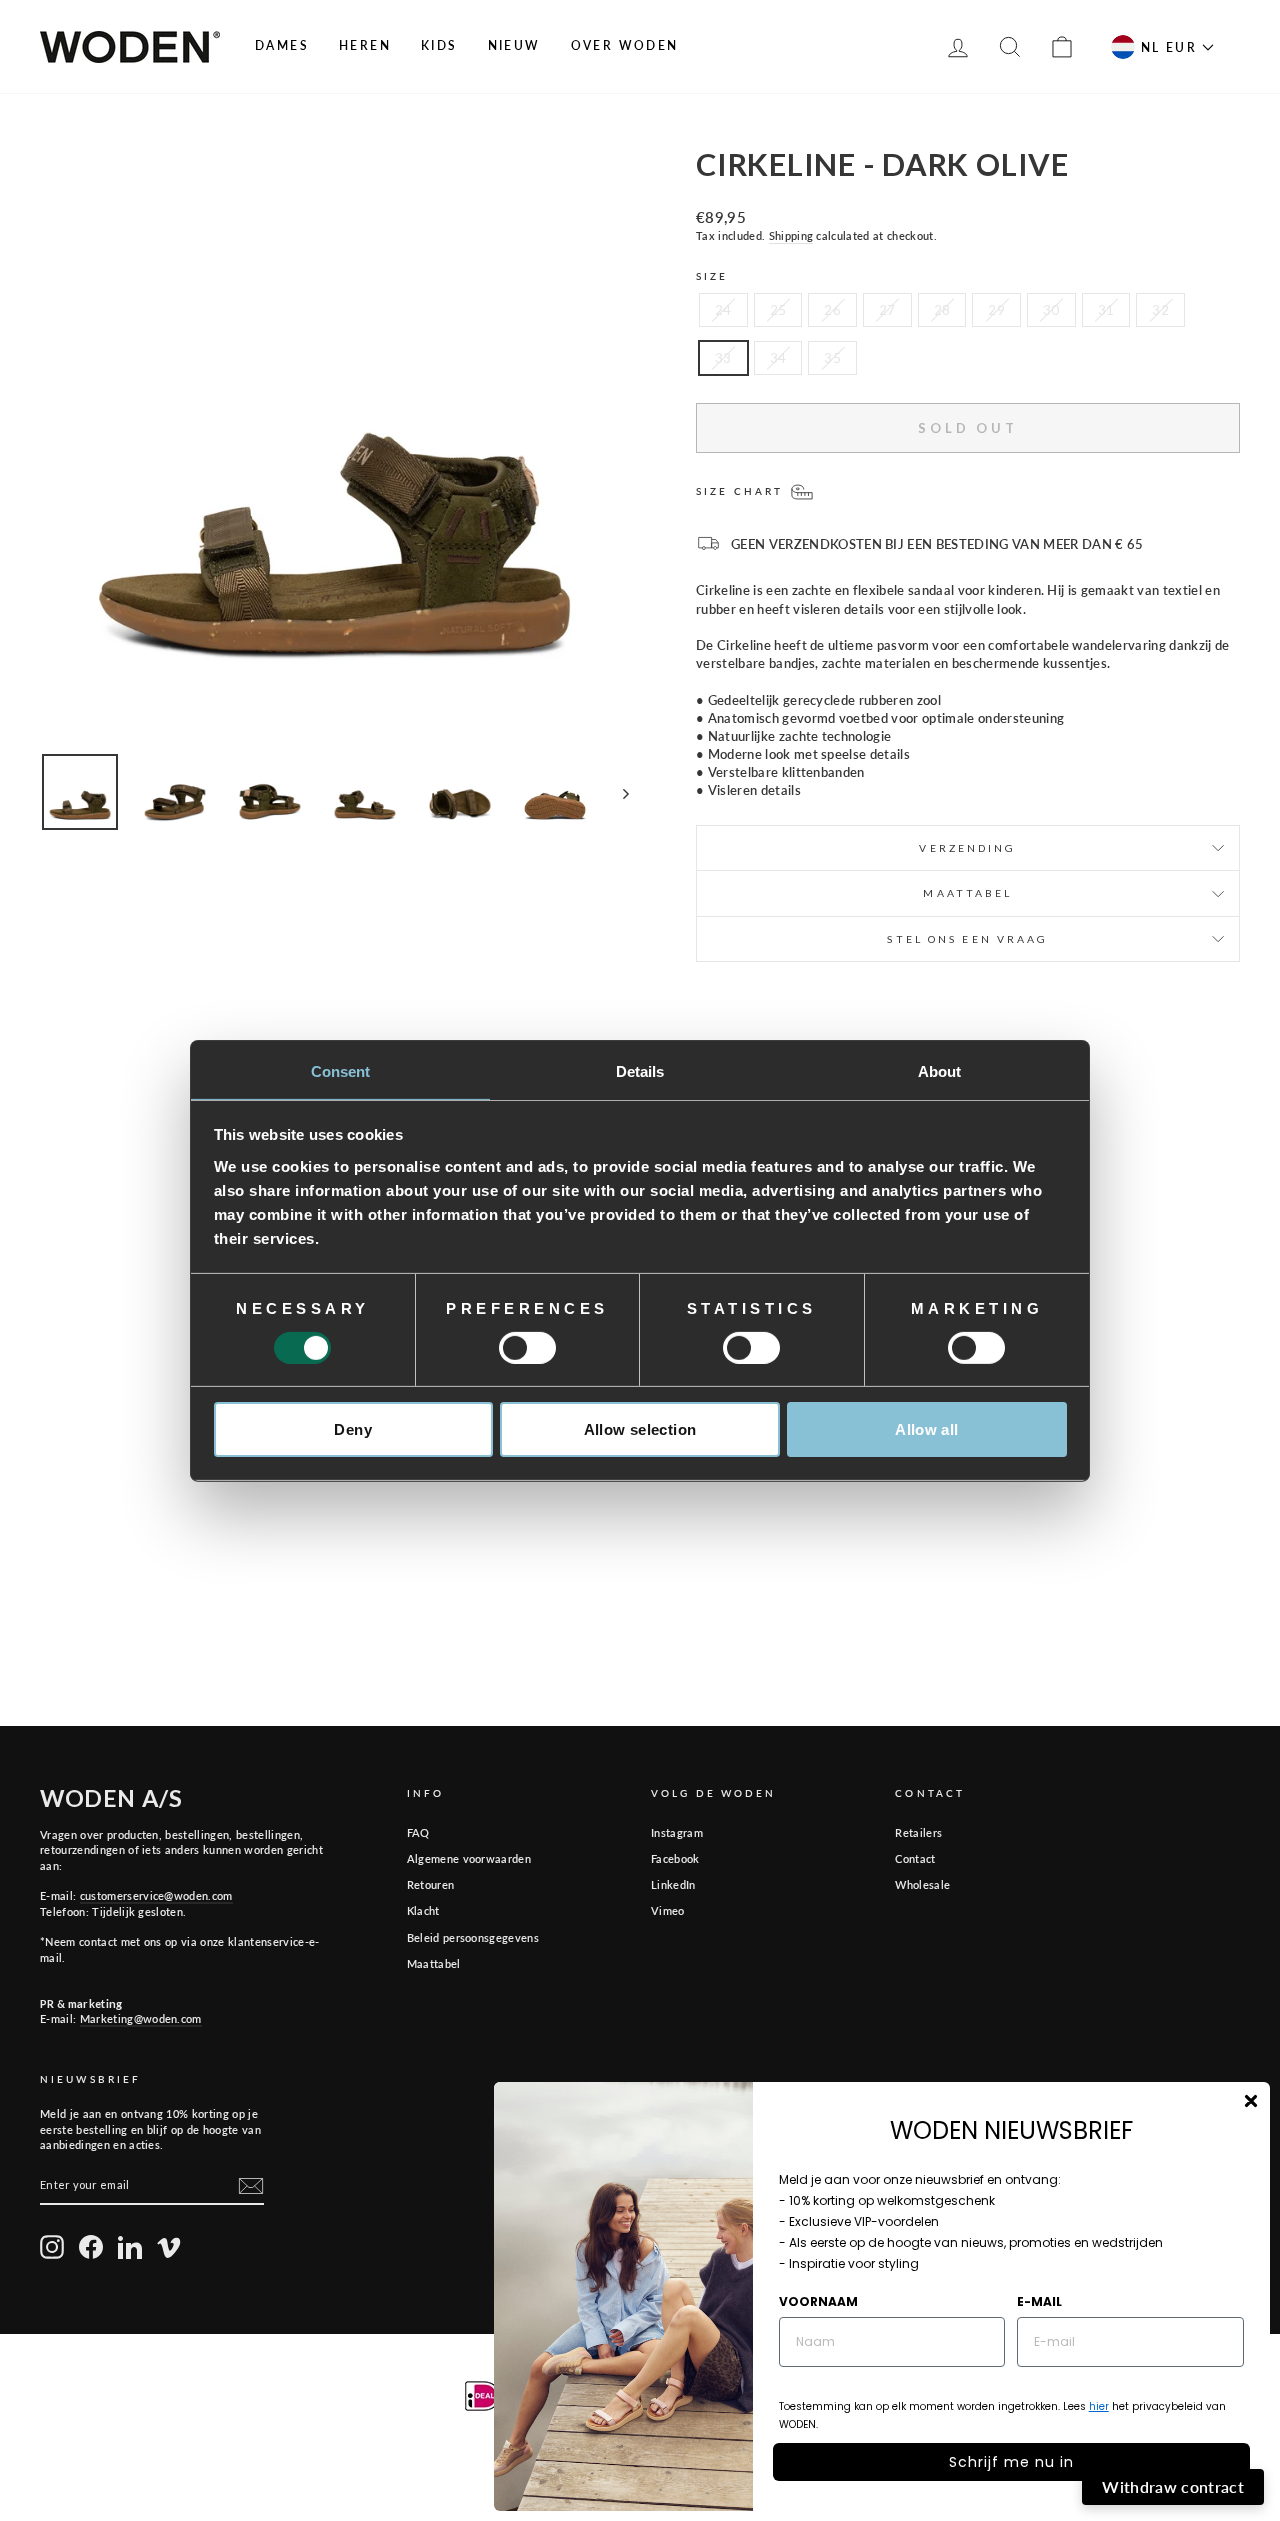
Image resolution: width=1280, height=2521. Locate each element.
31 (1106, 310)
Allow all (926, 1429)
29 (996, 310)
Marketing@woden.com (141, 2018)
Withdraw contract (1173, 2486)
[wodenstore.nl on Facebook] (91, 2247)
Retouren (431, 1884)
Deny (353, 1429)
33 (723, 358)
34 (778, 358)
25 (778, 310)
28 (942, 310)
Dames (282, 45)
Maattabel (434, 1963)
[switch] (527, 1348)
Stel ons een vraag (967, 939)
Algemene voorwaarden (469, 1858)
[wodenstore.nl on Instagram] (52, 2247)
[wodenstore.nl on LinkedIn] (130, 2247)
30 (1051, 310)
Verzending (967, 848)
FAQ (418, 1832)
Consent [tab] (341, 1070)
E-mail (1039, 2301)
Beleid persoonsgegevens (473, 1937)
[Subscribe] (251, 2186)
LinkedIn (673, 1884)
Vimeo (668, 1910)
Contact (915, 1858)
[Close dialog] (1251, 2101)
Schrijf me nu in (1011, 2462)
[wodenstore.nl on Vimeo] (169, 2247)
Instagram (677, 1832)
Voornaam (818, 2301)
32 (1160, 310)
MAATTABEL (967, 893)
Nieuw (514, 45)
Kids (439, 45)
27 (887, 310)
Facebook (675, 1858)
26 (832, 310)
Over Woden (625, 45)
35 (832, 358)
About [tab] (940, 1070)
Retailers (918, 1832)
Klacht (423, 1910)
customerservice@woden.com (156, 1895)
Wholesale (922, 1884)
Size (712, 276)
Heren (365, 45)
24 (723, 310)
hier (1099, 2406)
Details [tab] (640, 1070)
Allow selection (640, 1429)
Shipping (791, 235)
